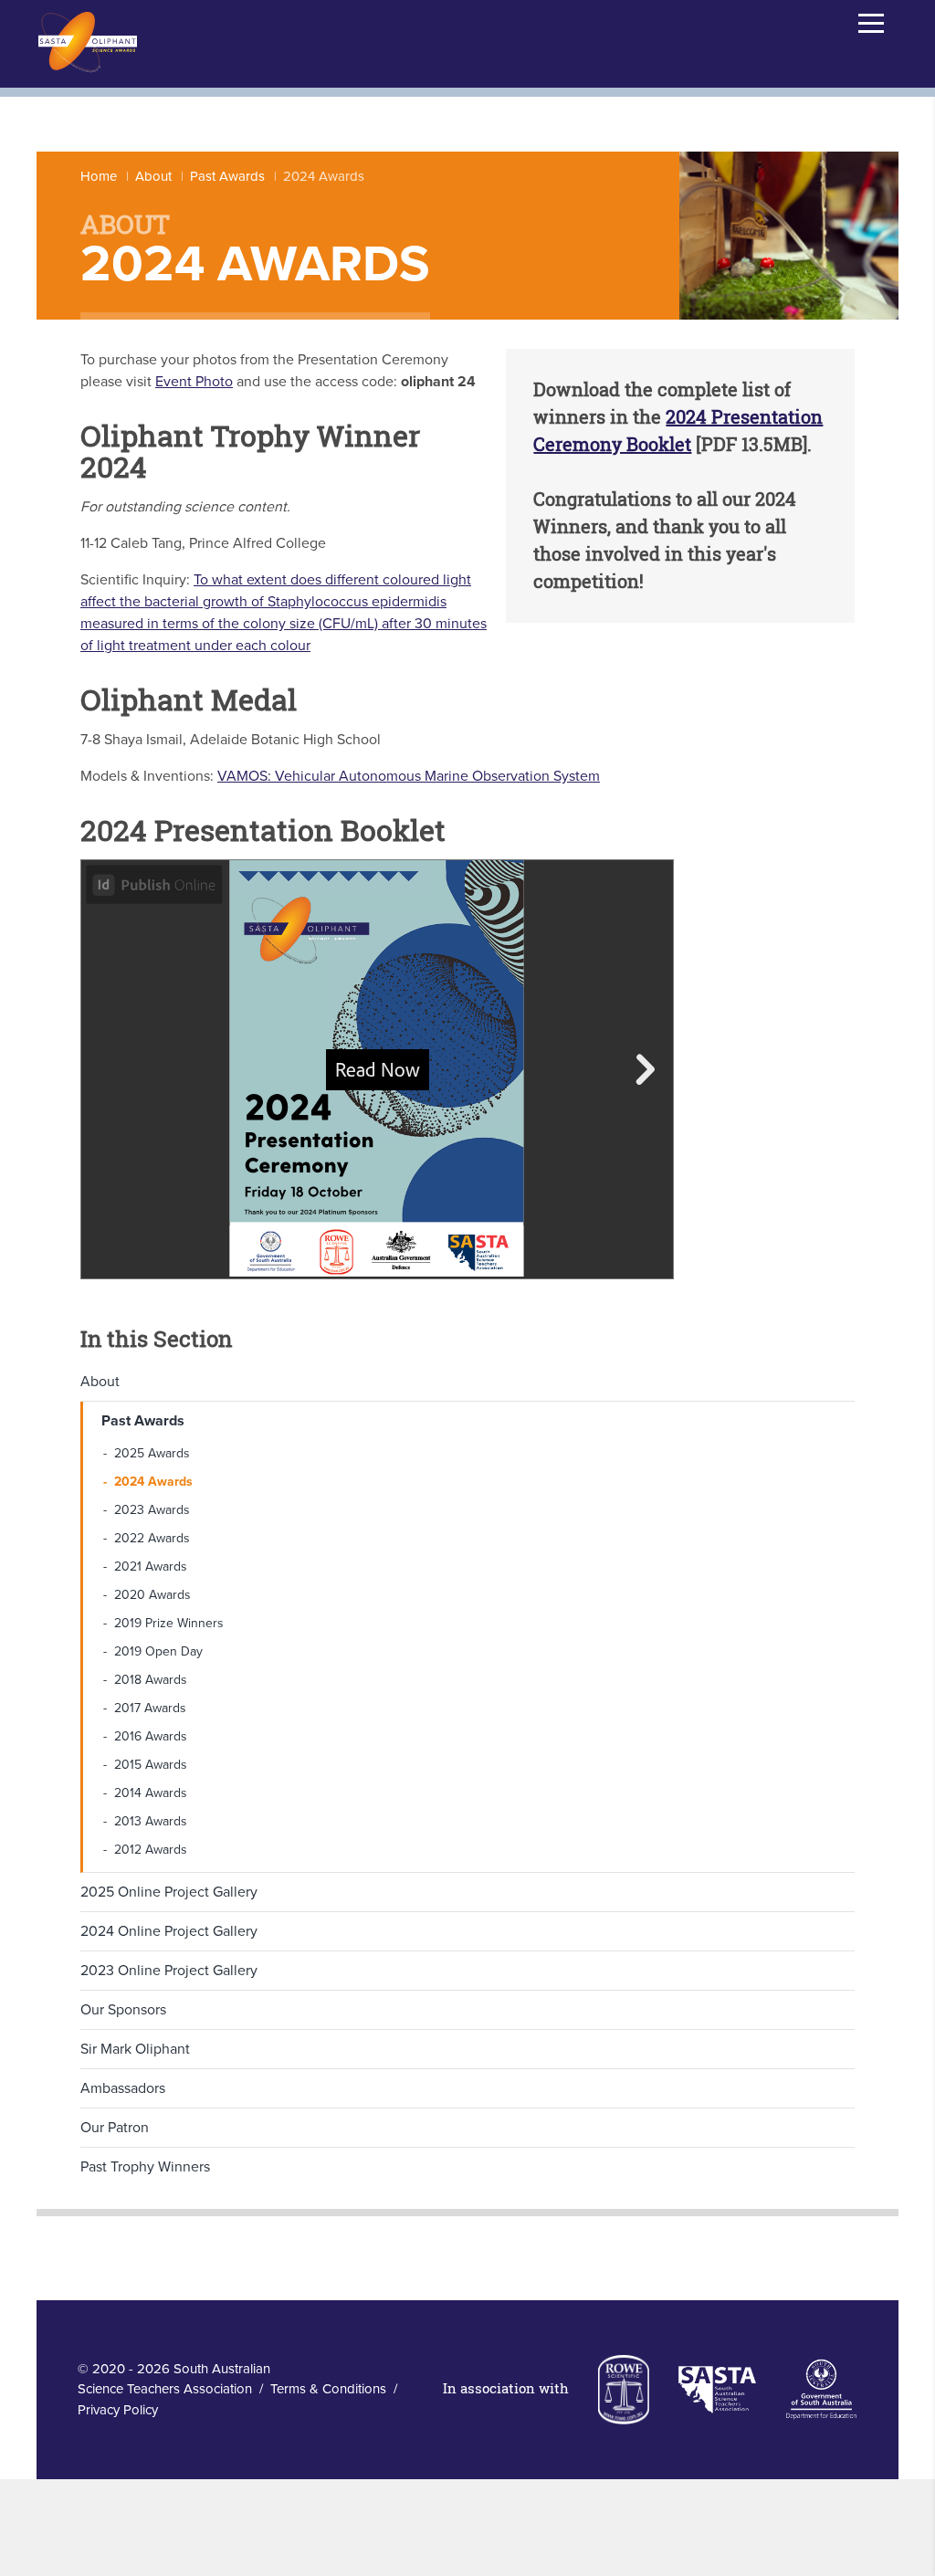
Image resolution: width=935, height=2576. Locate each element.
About (153, 176)
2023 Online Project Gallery (169, 1971)
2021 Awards (151, 1567)
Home (99, 176)
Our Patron (115, 2128)
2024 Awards (153, 1482)
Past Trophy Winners (145, 2167)
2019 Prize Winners (169, 1623)
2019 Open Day (158, 1651)
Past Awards (227, 176)
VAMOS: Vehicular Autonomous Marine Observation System (409, 776)
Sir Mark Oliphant (135, 2049)
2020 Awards (152, 1595)
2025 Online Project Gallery (169, 1892)
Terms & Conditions (328, 2389)
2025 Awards (152, 1453)
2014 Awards (151, 1793)
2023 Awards (152, 1510)
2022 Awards (152, 1538)
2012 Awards (151, 1850)
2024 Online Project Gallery (169, 1931)
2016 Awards (151, 1736)
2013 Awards (151, 1821)
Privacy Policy (118, 2410)
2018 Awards (151, 1680)
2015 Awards (151, 1765)
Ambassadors (123, 2088)
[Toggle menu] (871, 23)
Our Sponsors (123, 2010)
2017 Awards (150, 1708)
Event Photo (194, 382)
